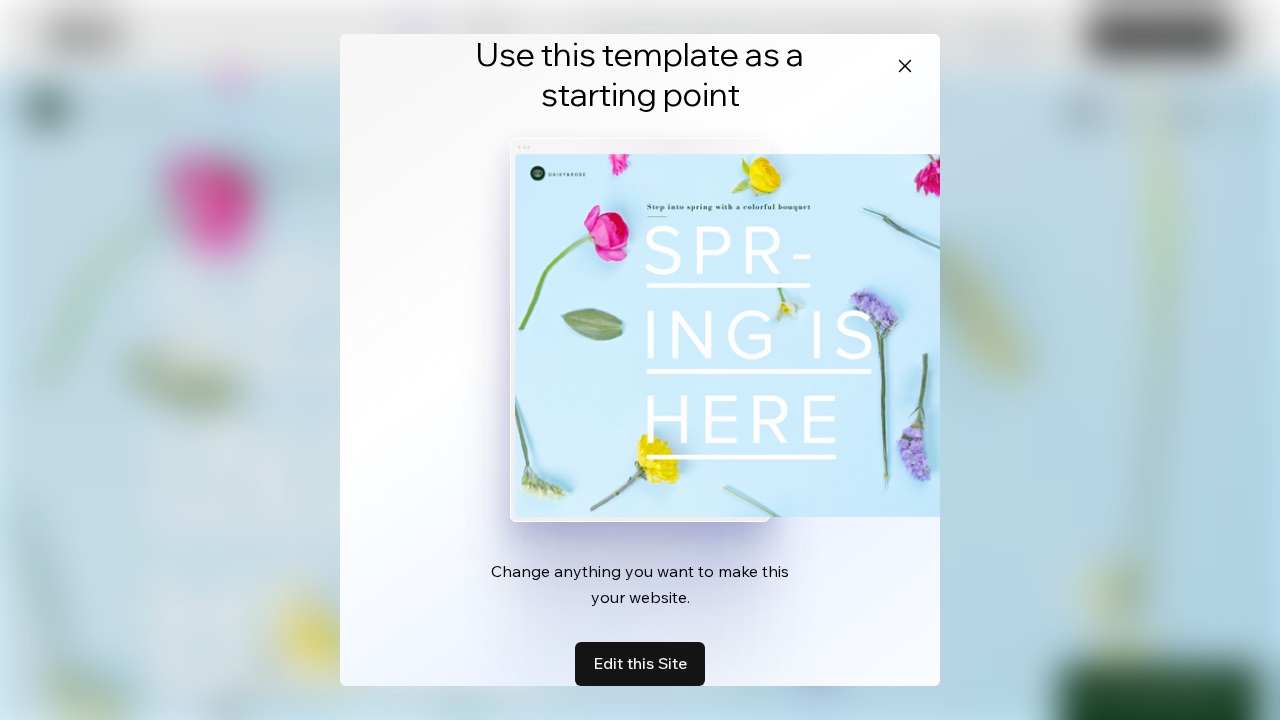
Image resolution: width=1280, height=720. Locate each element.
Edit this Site (640, 663)
